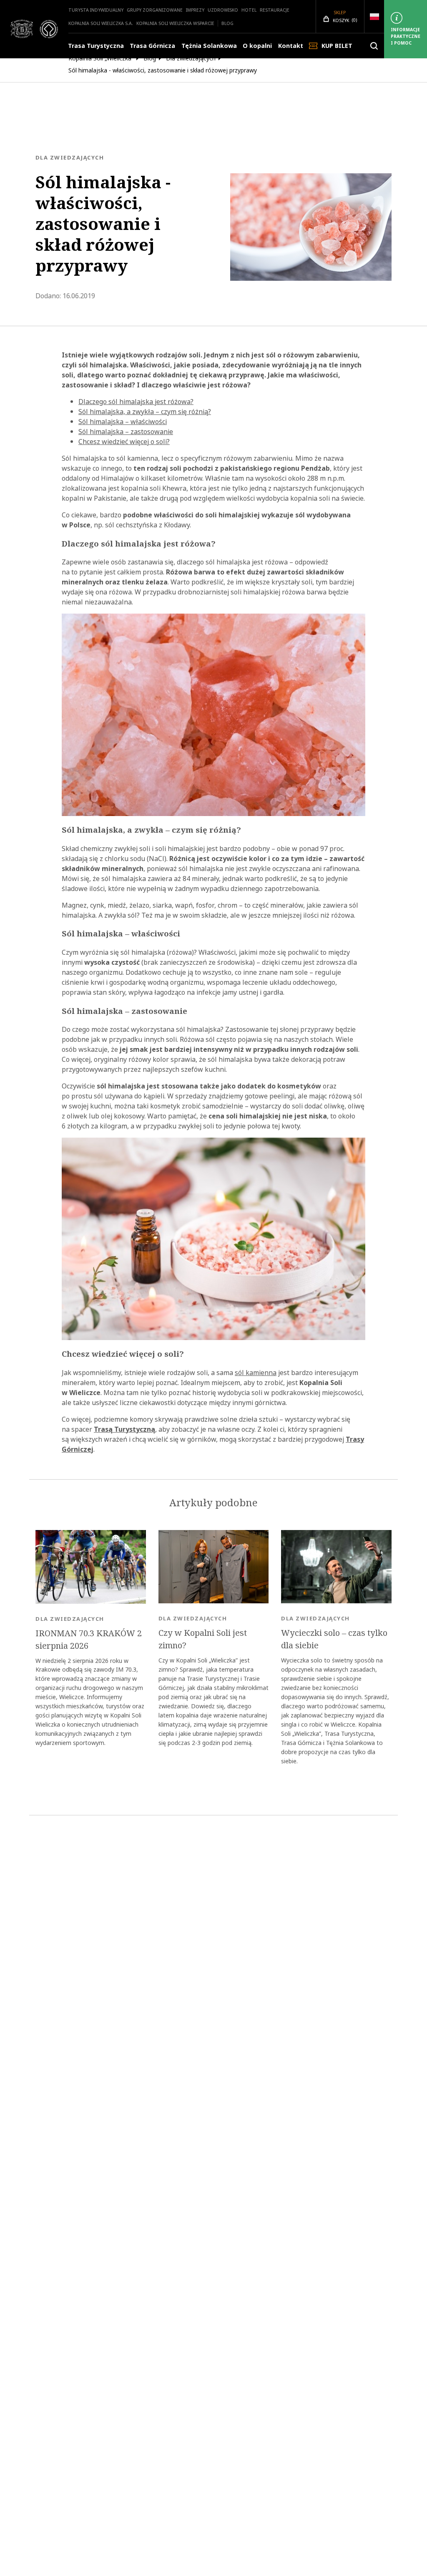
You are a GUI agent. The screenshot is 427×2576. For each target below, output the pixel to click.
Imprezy (195, 10)
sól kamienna (256, 1373)
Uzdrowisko (223, 10)
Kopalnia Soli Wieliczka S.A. (101, 23)
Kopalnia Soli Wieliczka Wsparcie (175, 23)
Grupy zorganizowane (155, 10)
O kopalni (257, 46)
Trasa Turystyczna (96, 46)
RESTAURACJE (275, 10)
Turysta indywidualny (96, 10)
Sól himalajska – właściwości (123, 422)
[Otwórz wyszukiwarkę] (374, 46)
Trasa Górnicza (152, 46)
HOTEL (249, 10)
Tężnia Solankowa (209, 46)
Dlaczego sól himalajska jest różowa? (136, 402)
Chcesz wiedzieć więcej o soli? (124, 442)
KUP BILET (337, 46)
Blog (227, 23)
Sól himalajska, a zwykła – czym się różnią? (145, 412)
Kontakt (291, 46)
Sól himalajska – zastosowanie (126, 432)
